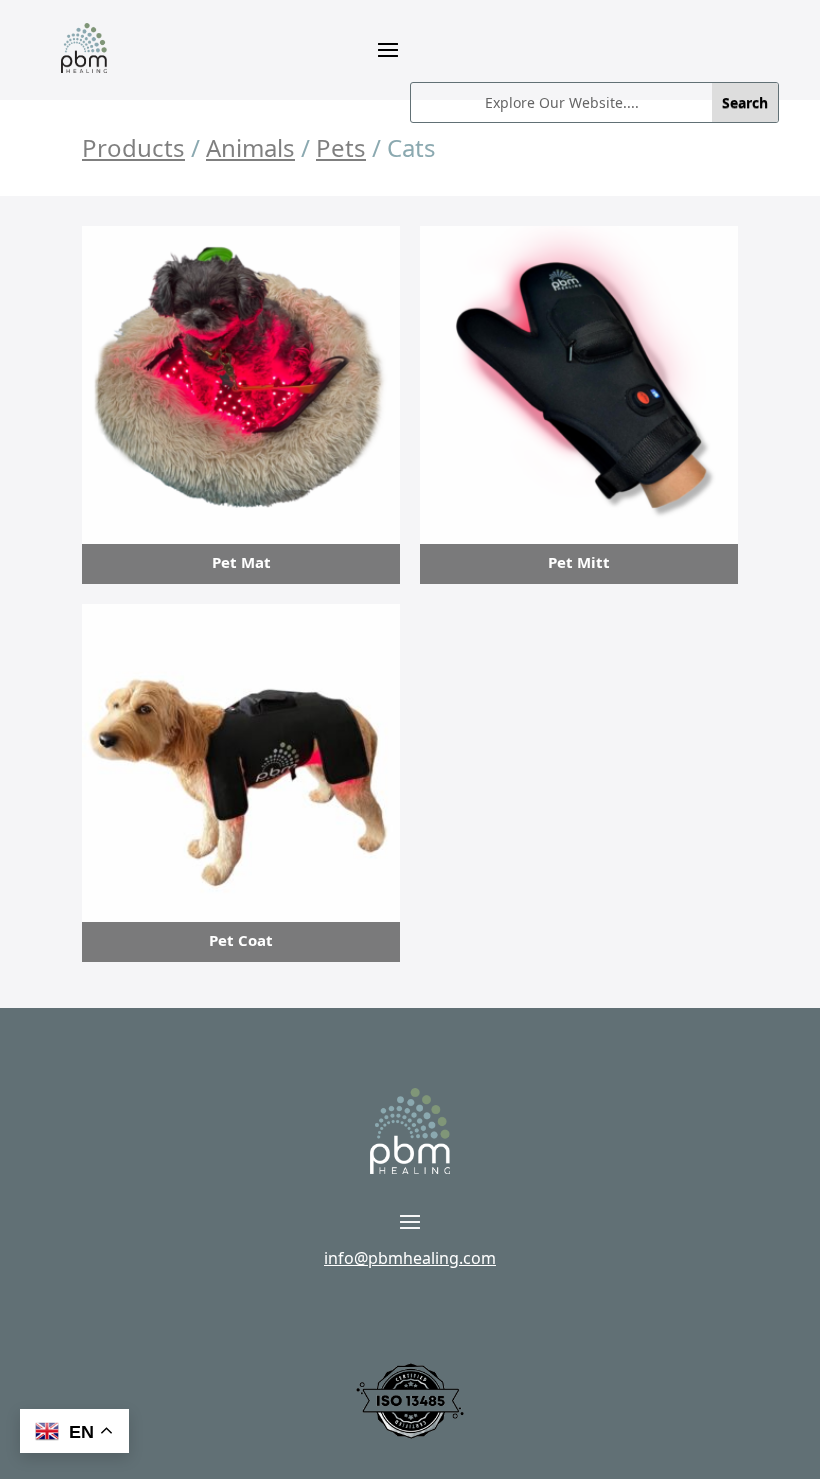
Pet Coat (241, 940)
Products (133, 147)
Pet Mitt (579, 562)
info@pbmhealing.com (410, 1258)
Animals (250, 147)
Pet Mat (241, 562)
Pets (341, 147)
